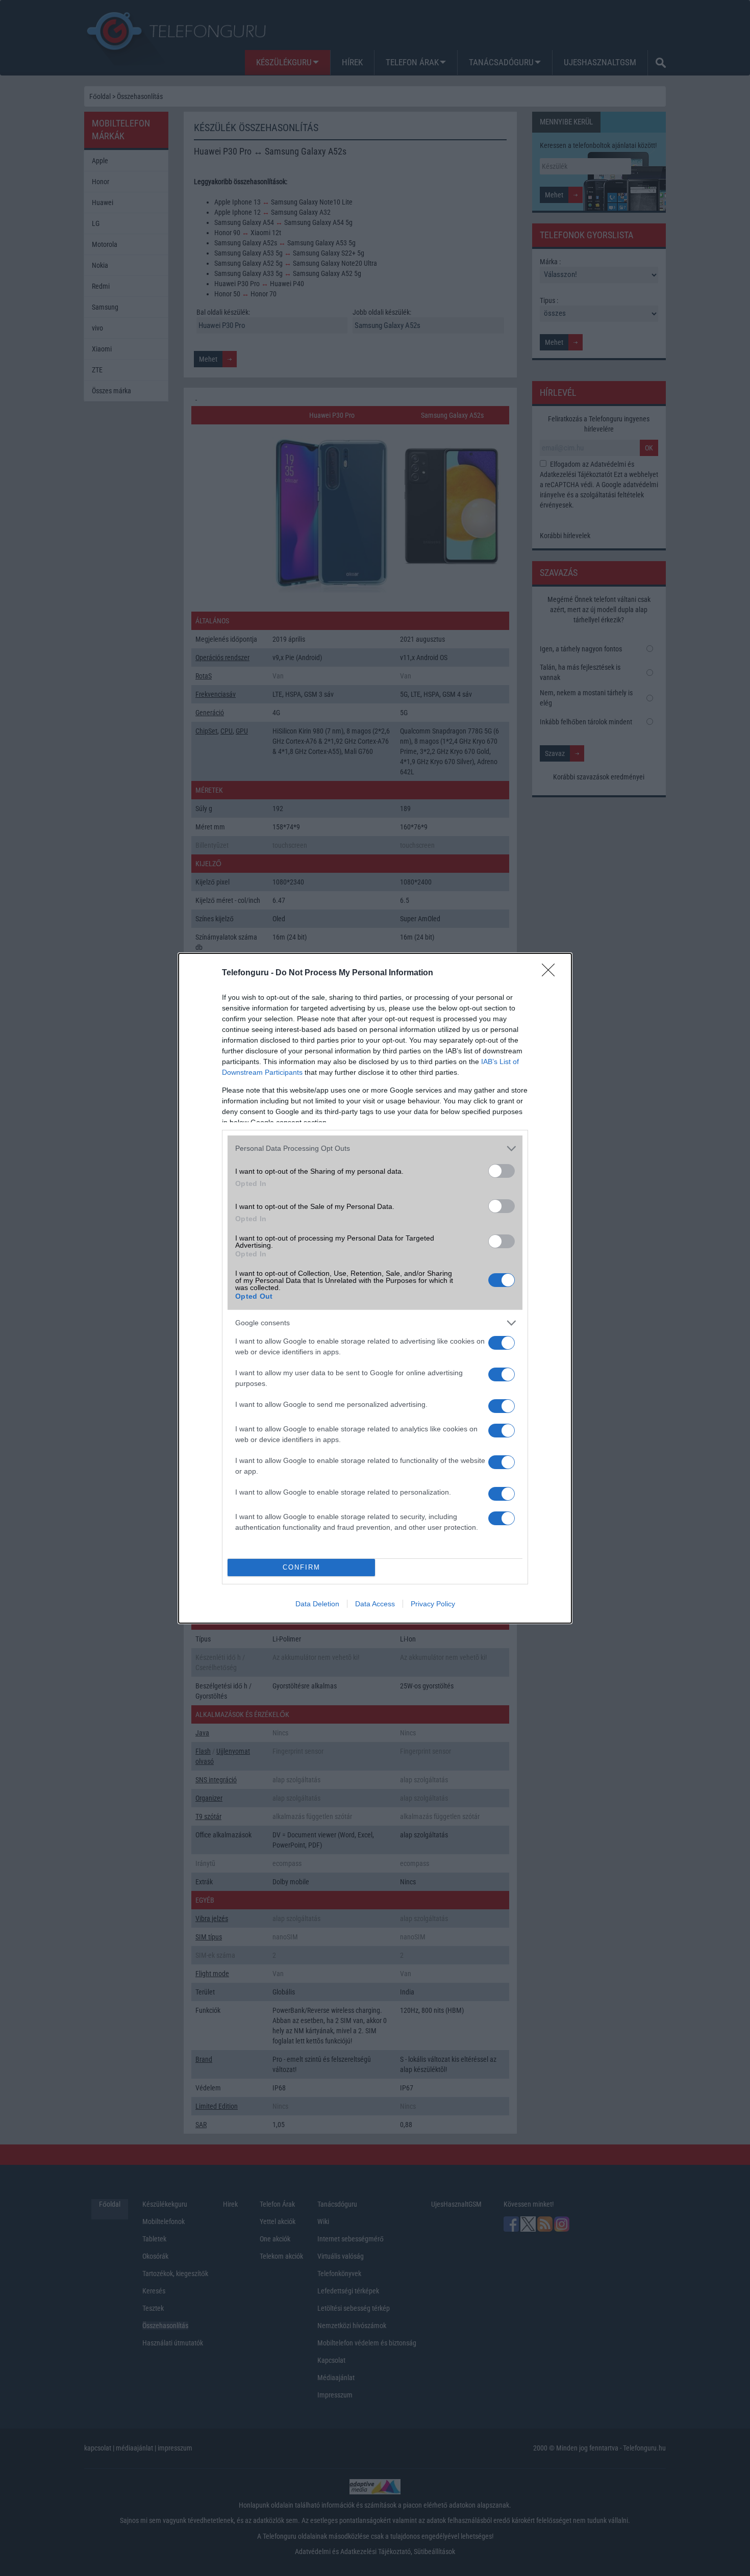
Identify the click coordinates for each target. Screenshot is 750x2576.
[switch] (502, 1171)
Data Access (375, 1604)
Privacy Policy (433, 1604)
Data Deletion (317, 1604)
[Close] (552, 973)
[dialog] (375, 1288)
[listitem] (375, 1148)
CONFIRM (302, 1567)
